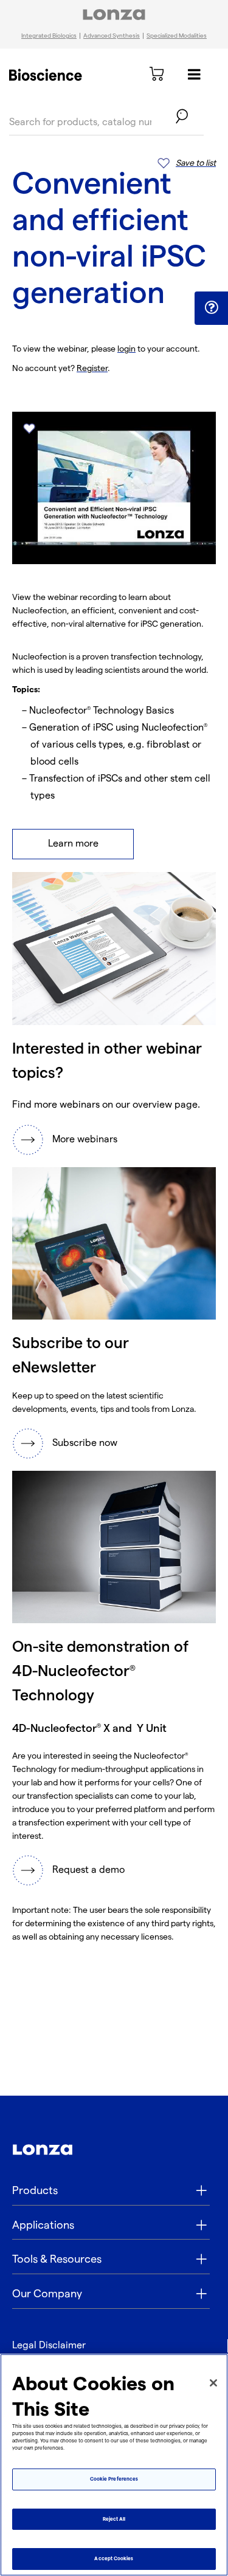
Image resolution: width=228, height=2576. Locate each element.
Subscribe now (85, 1443)
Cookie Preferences (114, 2479)
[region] (114, 2465)
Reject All (114, 2519)
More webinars (85, 1140)
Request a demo (88, 1870)
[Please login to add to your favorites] (29, 428)
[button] (211, 308)
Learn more (73, 844)
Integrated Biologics (49, 36)
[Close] (213, 2383)
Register (92, 368)
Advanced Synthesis (112, 36)
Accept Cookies (114, 2559)
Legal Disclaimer (49, 2346)
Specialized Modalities (177, 36)
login (126, 349)
